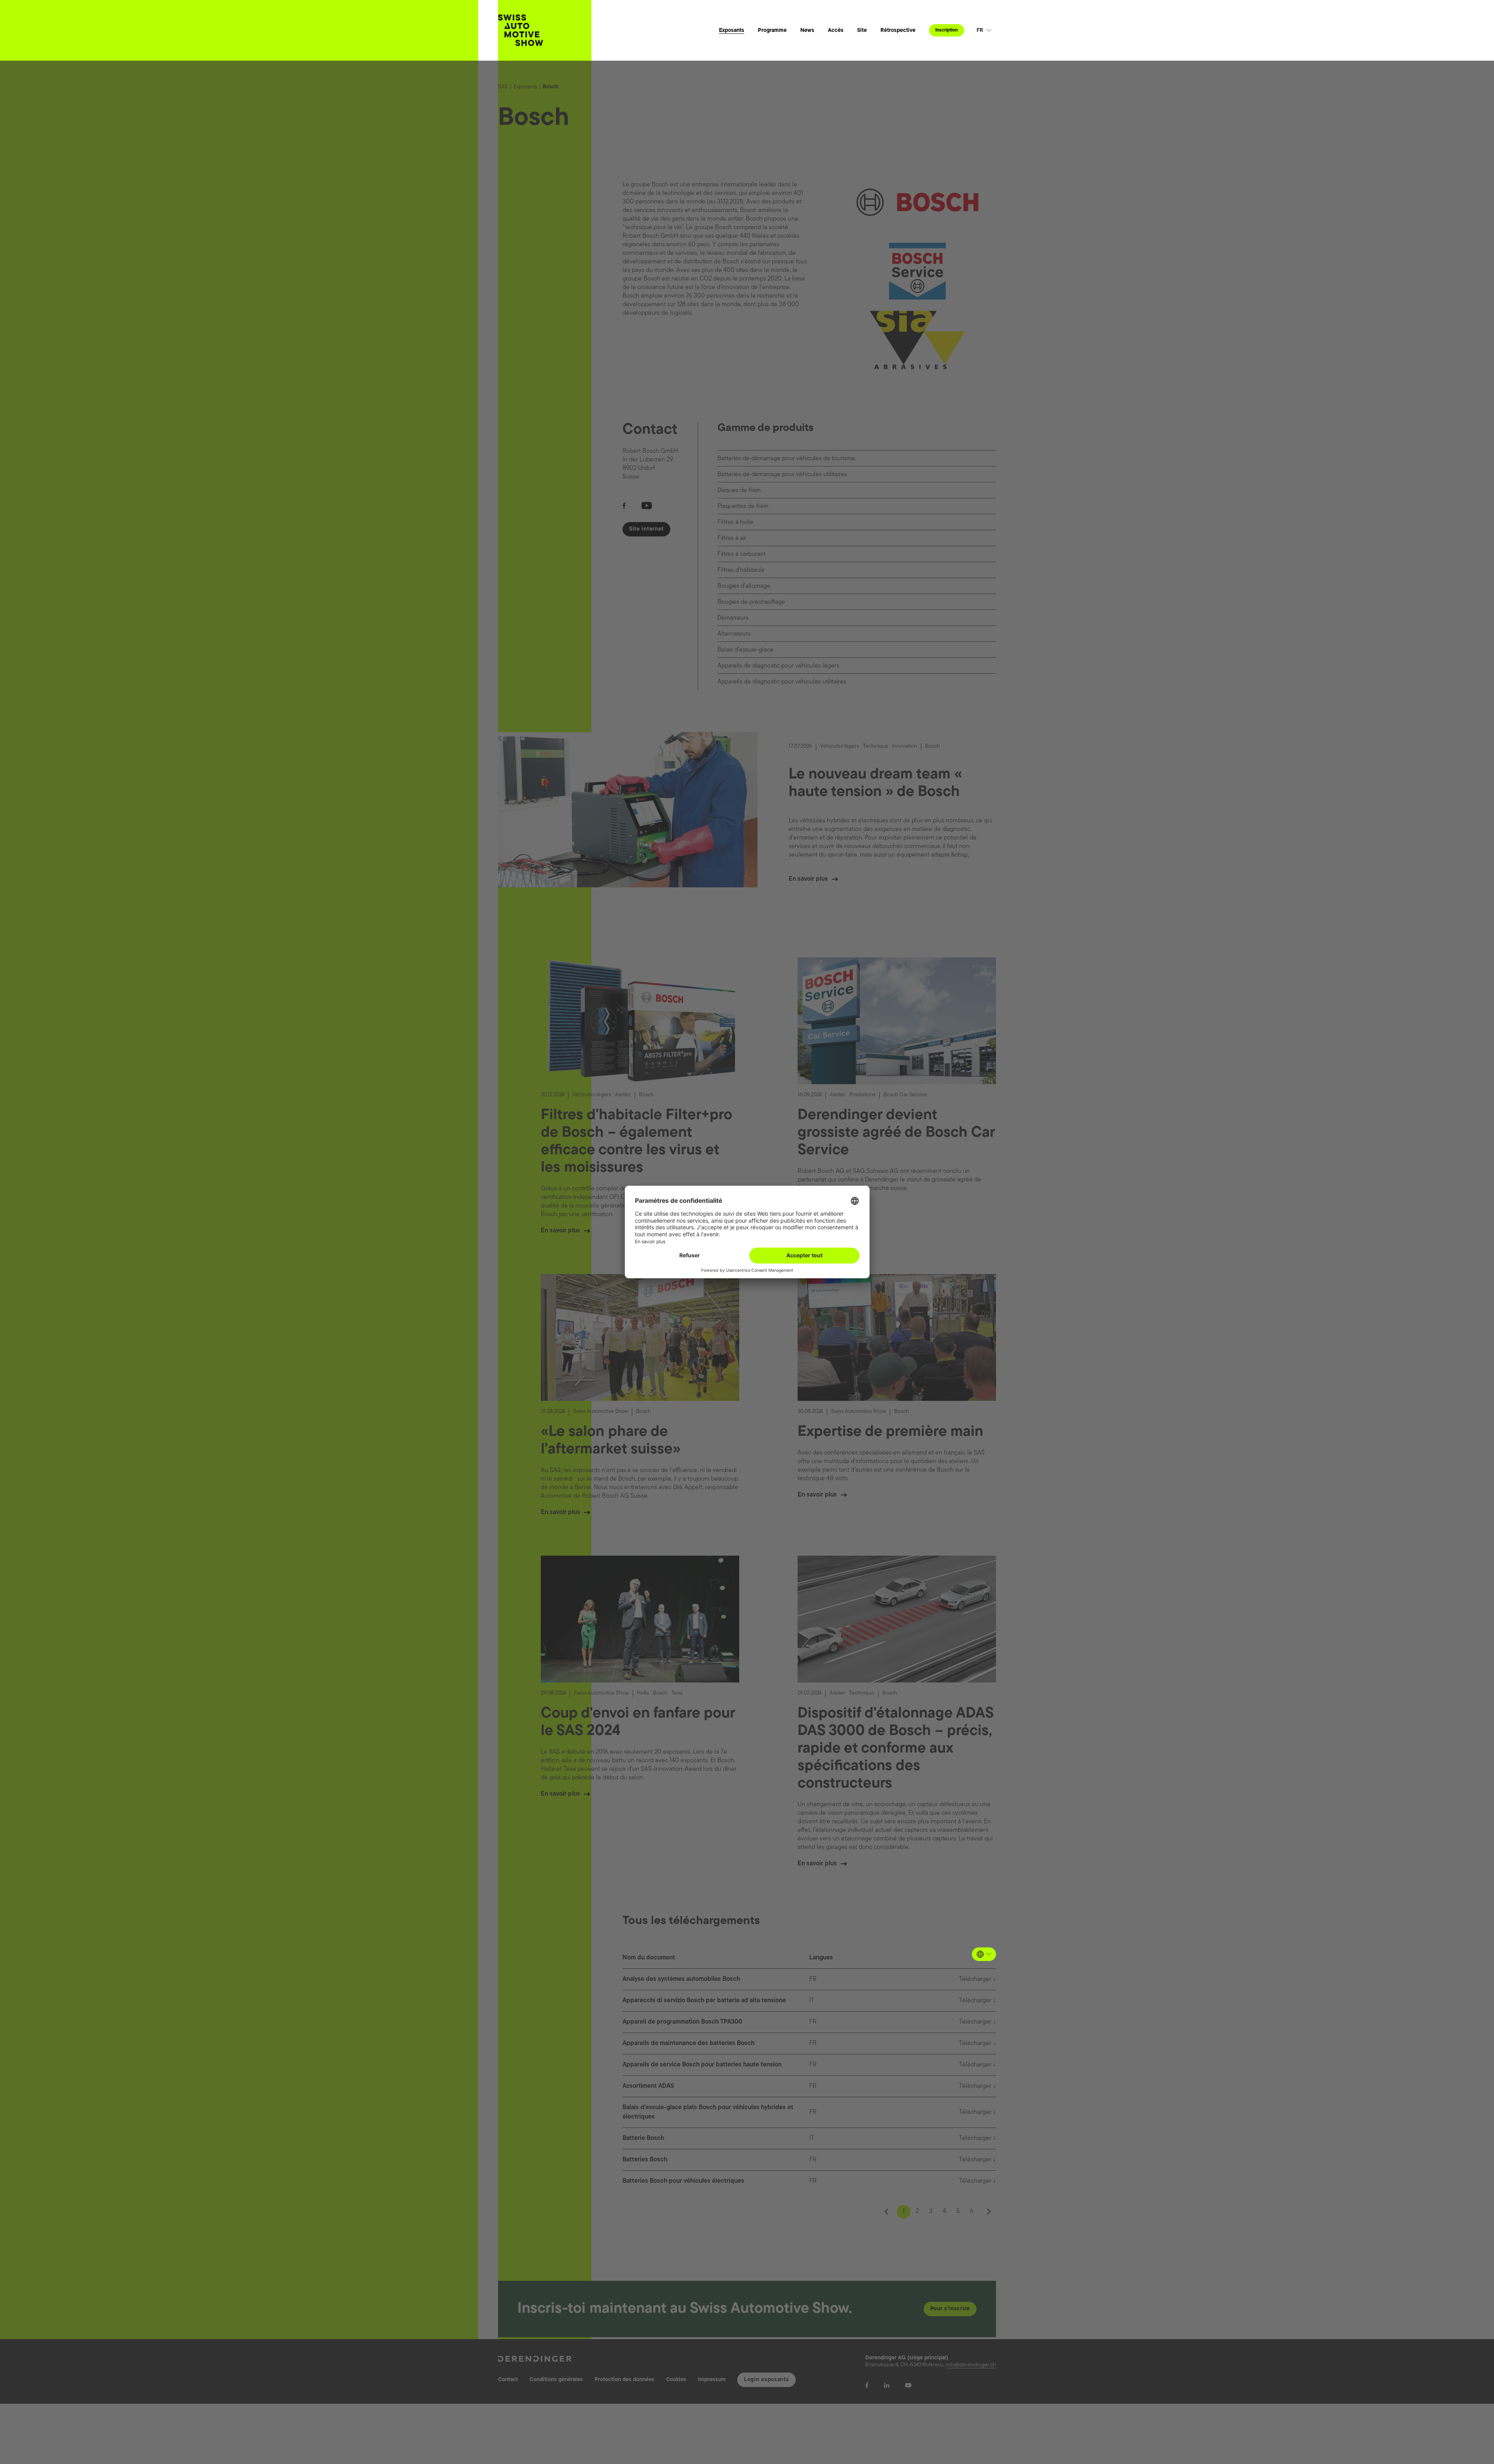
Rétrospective (898, 31)
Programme (772, 31)
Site (862, 31)
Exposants (732, 31)
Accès (836, 31)
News (807, 31)
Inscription (947, 30)
